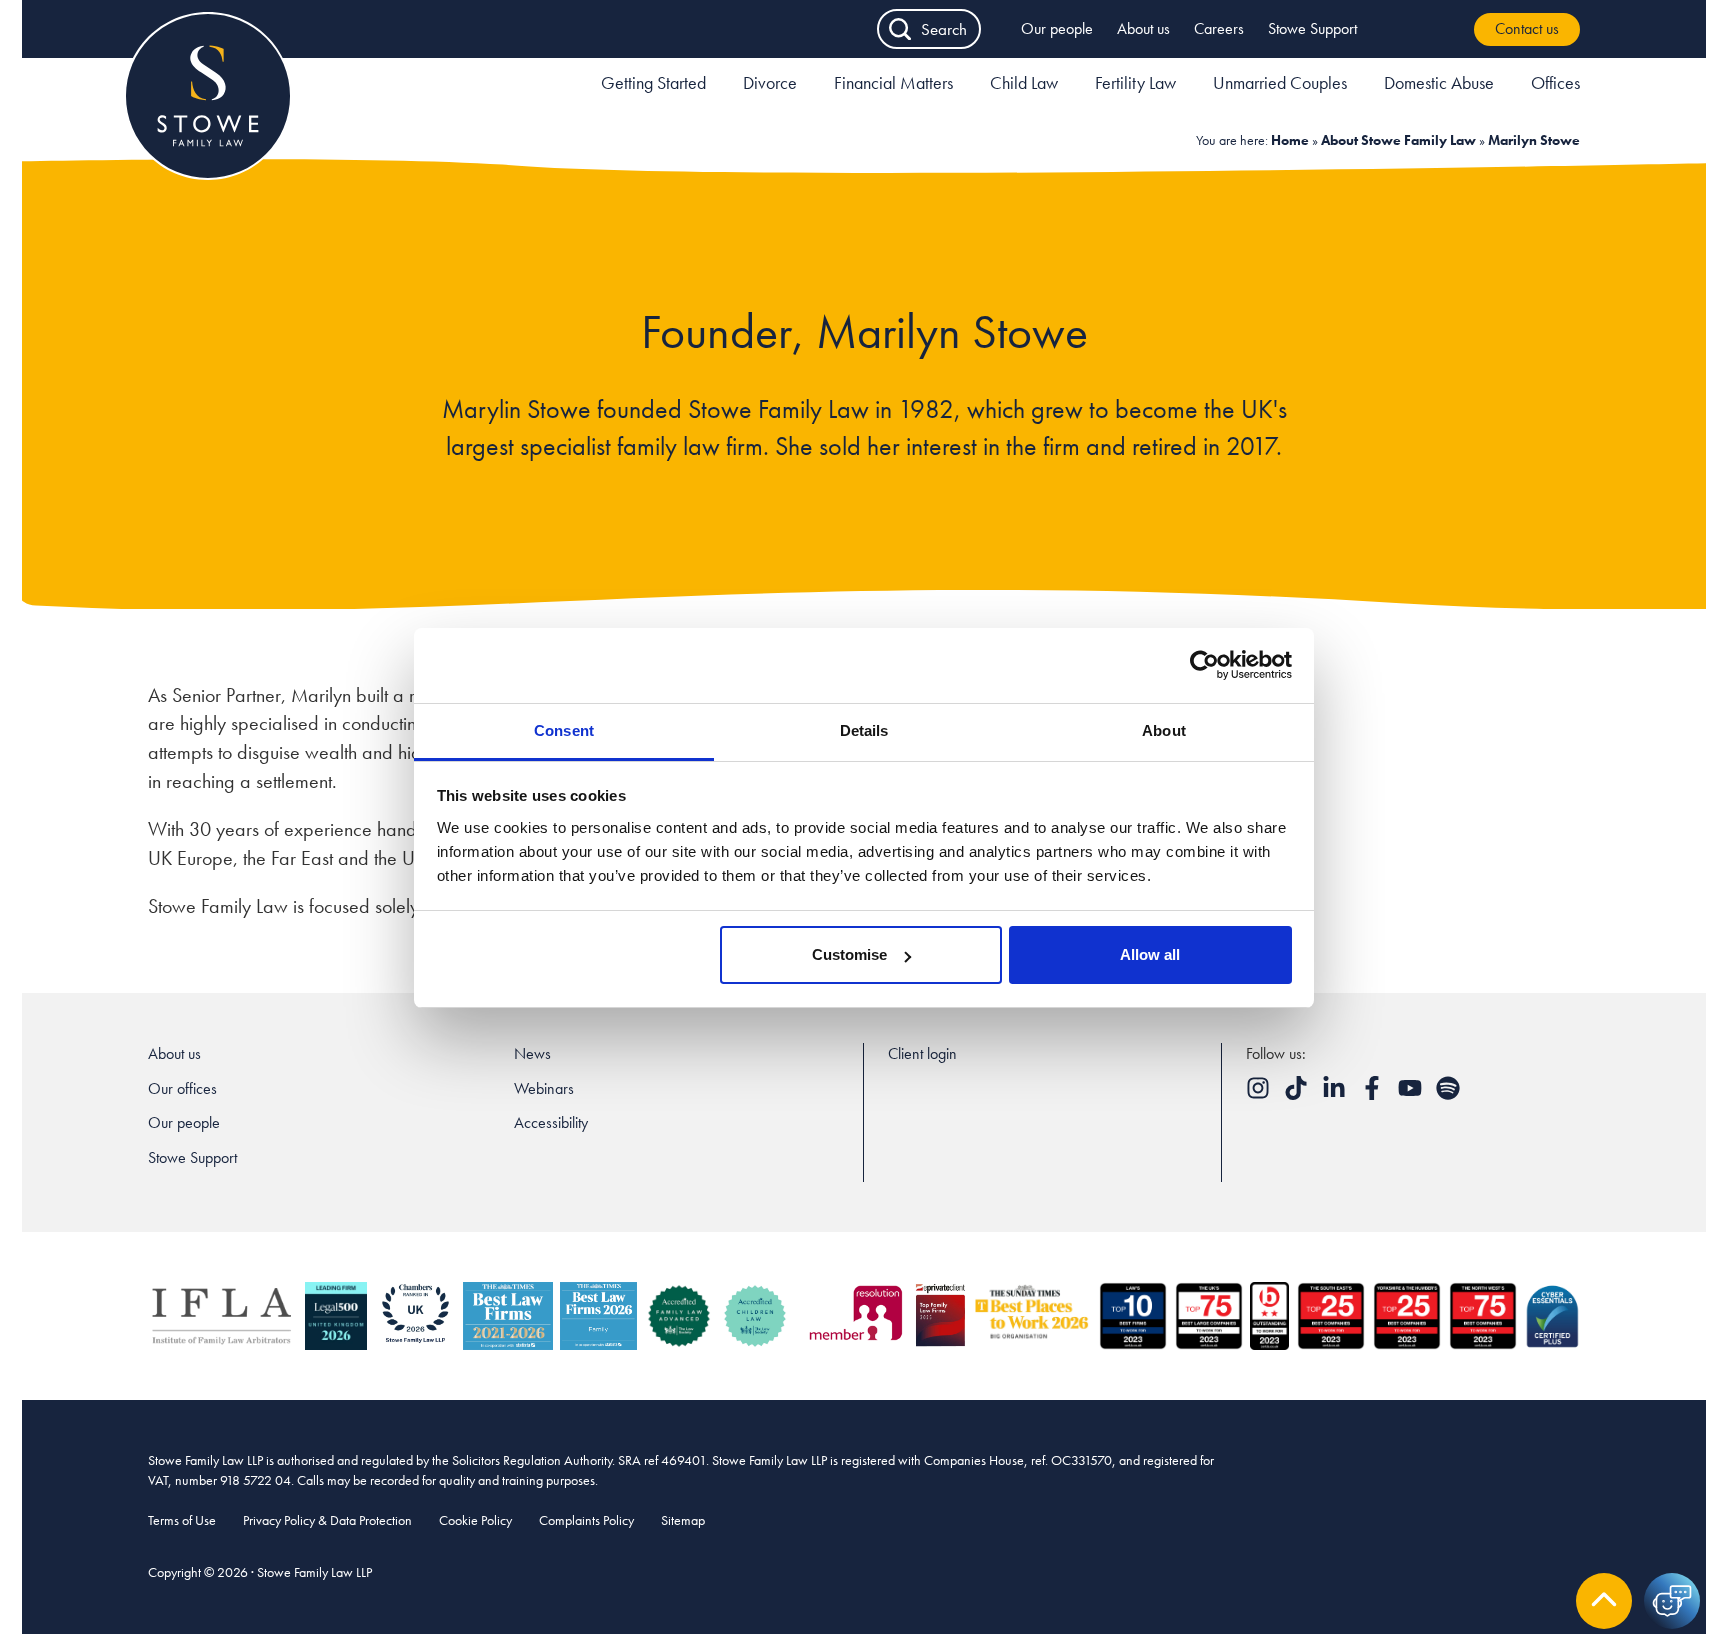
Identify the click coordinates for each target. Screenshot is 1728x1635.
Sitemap (683, 1520)
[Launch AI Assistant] (1672, 1601)
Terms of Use (182, 1520)
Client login (922, 1053)
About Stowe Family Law (1398, 140)
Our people (1057, 28)
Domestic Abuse (1439, 82)
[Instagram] (1260, 1094)
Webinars (544, 1088)
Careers (1219, 28)
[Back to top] (1604, 1601)
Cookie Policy (475, 1520)
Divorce (770, 82)
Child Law (1024, 82)
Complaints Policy (586, 1520)
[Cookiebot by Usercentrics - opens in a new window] (1204, 665)
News (532, 1053)
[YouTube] (1412, 1094)
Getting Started (653, 82)
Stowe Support (1312, 28)
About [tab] (1164, 730)
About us (1143, 28)
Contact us (1527, 28)
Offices (1555, 82)
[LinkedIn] (1336, 1094)
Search (944, 29)
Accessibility (551, 1122)
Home (1290, 140)
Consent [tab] (564, 730)
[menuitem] (653, 86)
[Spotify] (1448, 1094)
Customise (849, 954)
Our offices (182, 1088)
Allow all (1150, 954)
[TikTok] (1298, 1094)
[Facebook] (1374, 1094)
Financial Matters (893, 82)
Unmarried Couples (1280, 82)
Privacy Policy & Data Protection (327, 1520)
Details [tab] (864, 730)
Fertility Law (1135, 82)
